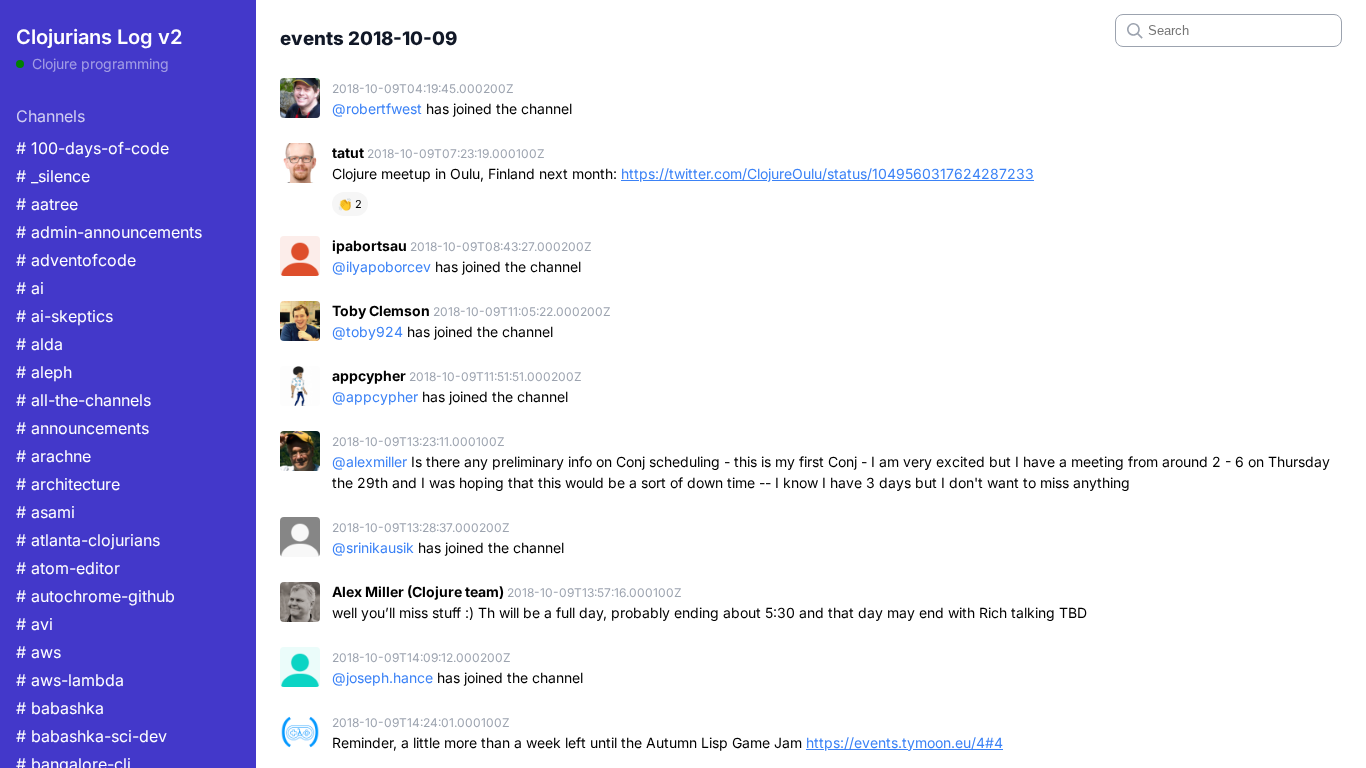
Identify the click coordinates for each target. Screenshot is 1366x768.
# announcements (82, 428)
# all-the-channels (83, 400)
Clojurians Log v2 (99, 37)
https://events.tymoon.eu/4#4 (904, 742)
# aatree (47, 204)
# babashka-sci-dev (91, 736)
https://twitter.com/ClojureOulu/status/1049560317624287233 (827, 173)
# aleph (44, 372)
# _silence (53, 176)
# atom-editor (68, 568)
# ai (30, 288)
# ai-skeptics (64, 316)
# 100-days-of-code (92, 148)
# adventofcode (76, 260)
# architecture (68, 484)
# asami (45, 512)
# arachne (53, 456)
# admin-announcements (109, 232)
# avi (34, 624)
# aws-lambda (70, 680)
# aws (38, 652)
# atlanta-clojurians (88, 540)
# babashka (60, 708)
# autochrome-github (95, 596)
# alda (39, 344)
